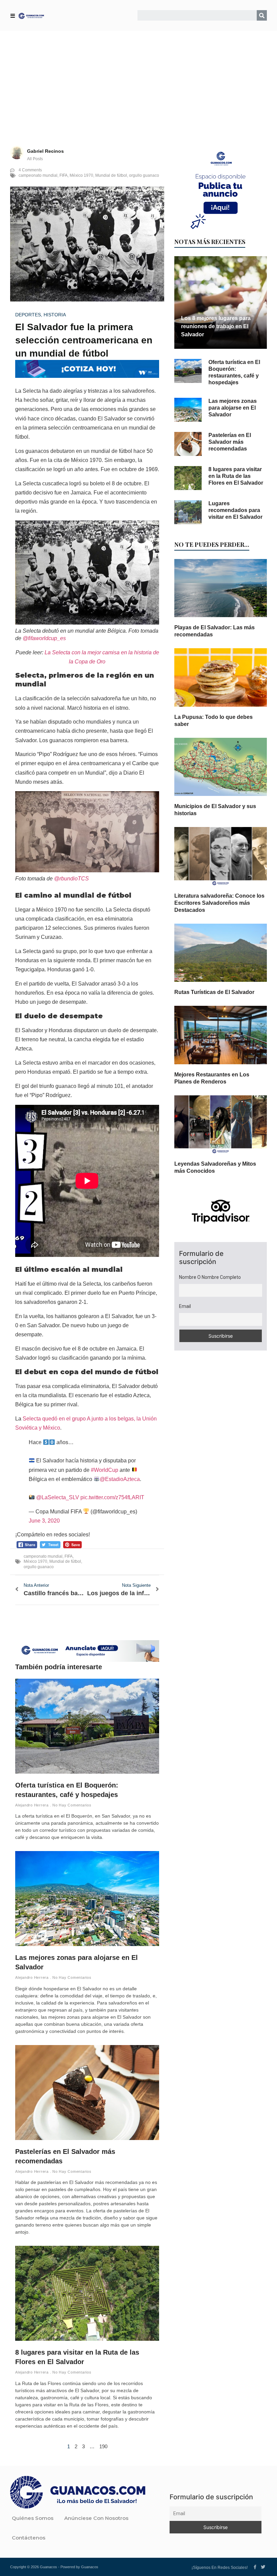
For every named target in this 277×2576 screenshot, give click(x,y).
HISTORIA (55, 315)
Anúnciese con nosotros (96, 2518)
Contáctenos (29, 2538)
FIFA (64, 175)
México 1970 (81, 175)
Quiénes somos (33, 2518)
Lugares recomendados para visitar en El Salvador (235, 510)
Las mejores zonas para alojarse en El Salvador (233, 408)
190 (103, 2446)
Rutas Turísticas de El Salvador (214, 992)
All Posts (35, 159)
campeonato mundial (38, 175)
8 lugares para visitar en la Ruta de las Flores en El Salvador (236, 476)
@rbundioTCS (71, 879)
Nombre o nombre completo (210, 1277)
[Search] (262, 15)
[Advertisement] (138, 81)
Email (185, 1306)
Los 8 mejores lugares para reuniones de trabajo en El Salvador (216, 326)
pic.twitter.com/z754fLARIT (112, 1497)
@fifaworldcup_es (44, 638)
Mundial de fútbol (111, 175)
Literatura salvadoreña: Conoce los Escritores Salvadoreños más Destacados (219, 903)
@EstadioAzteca (120, 1479)
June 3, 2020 (44, 1521)
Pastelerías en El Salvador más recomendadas (230, 442)
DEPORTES (28, 315)
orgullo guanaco (144, 175)
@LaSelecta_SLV (58, 1497)
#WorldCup (105, 1470)
